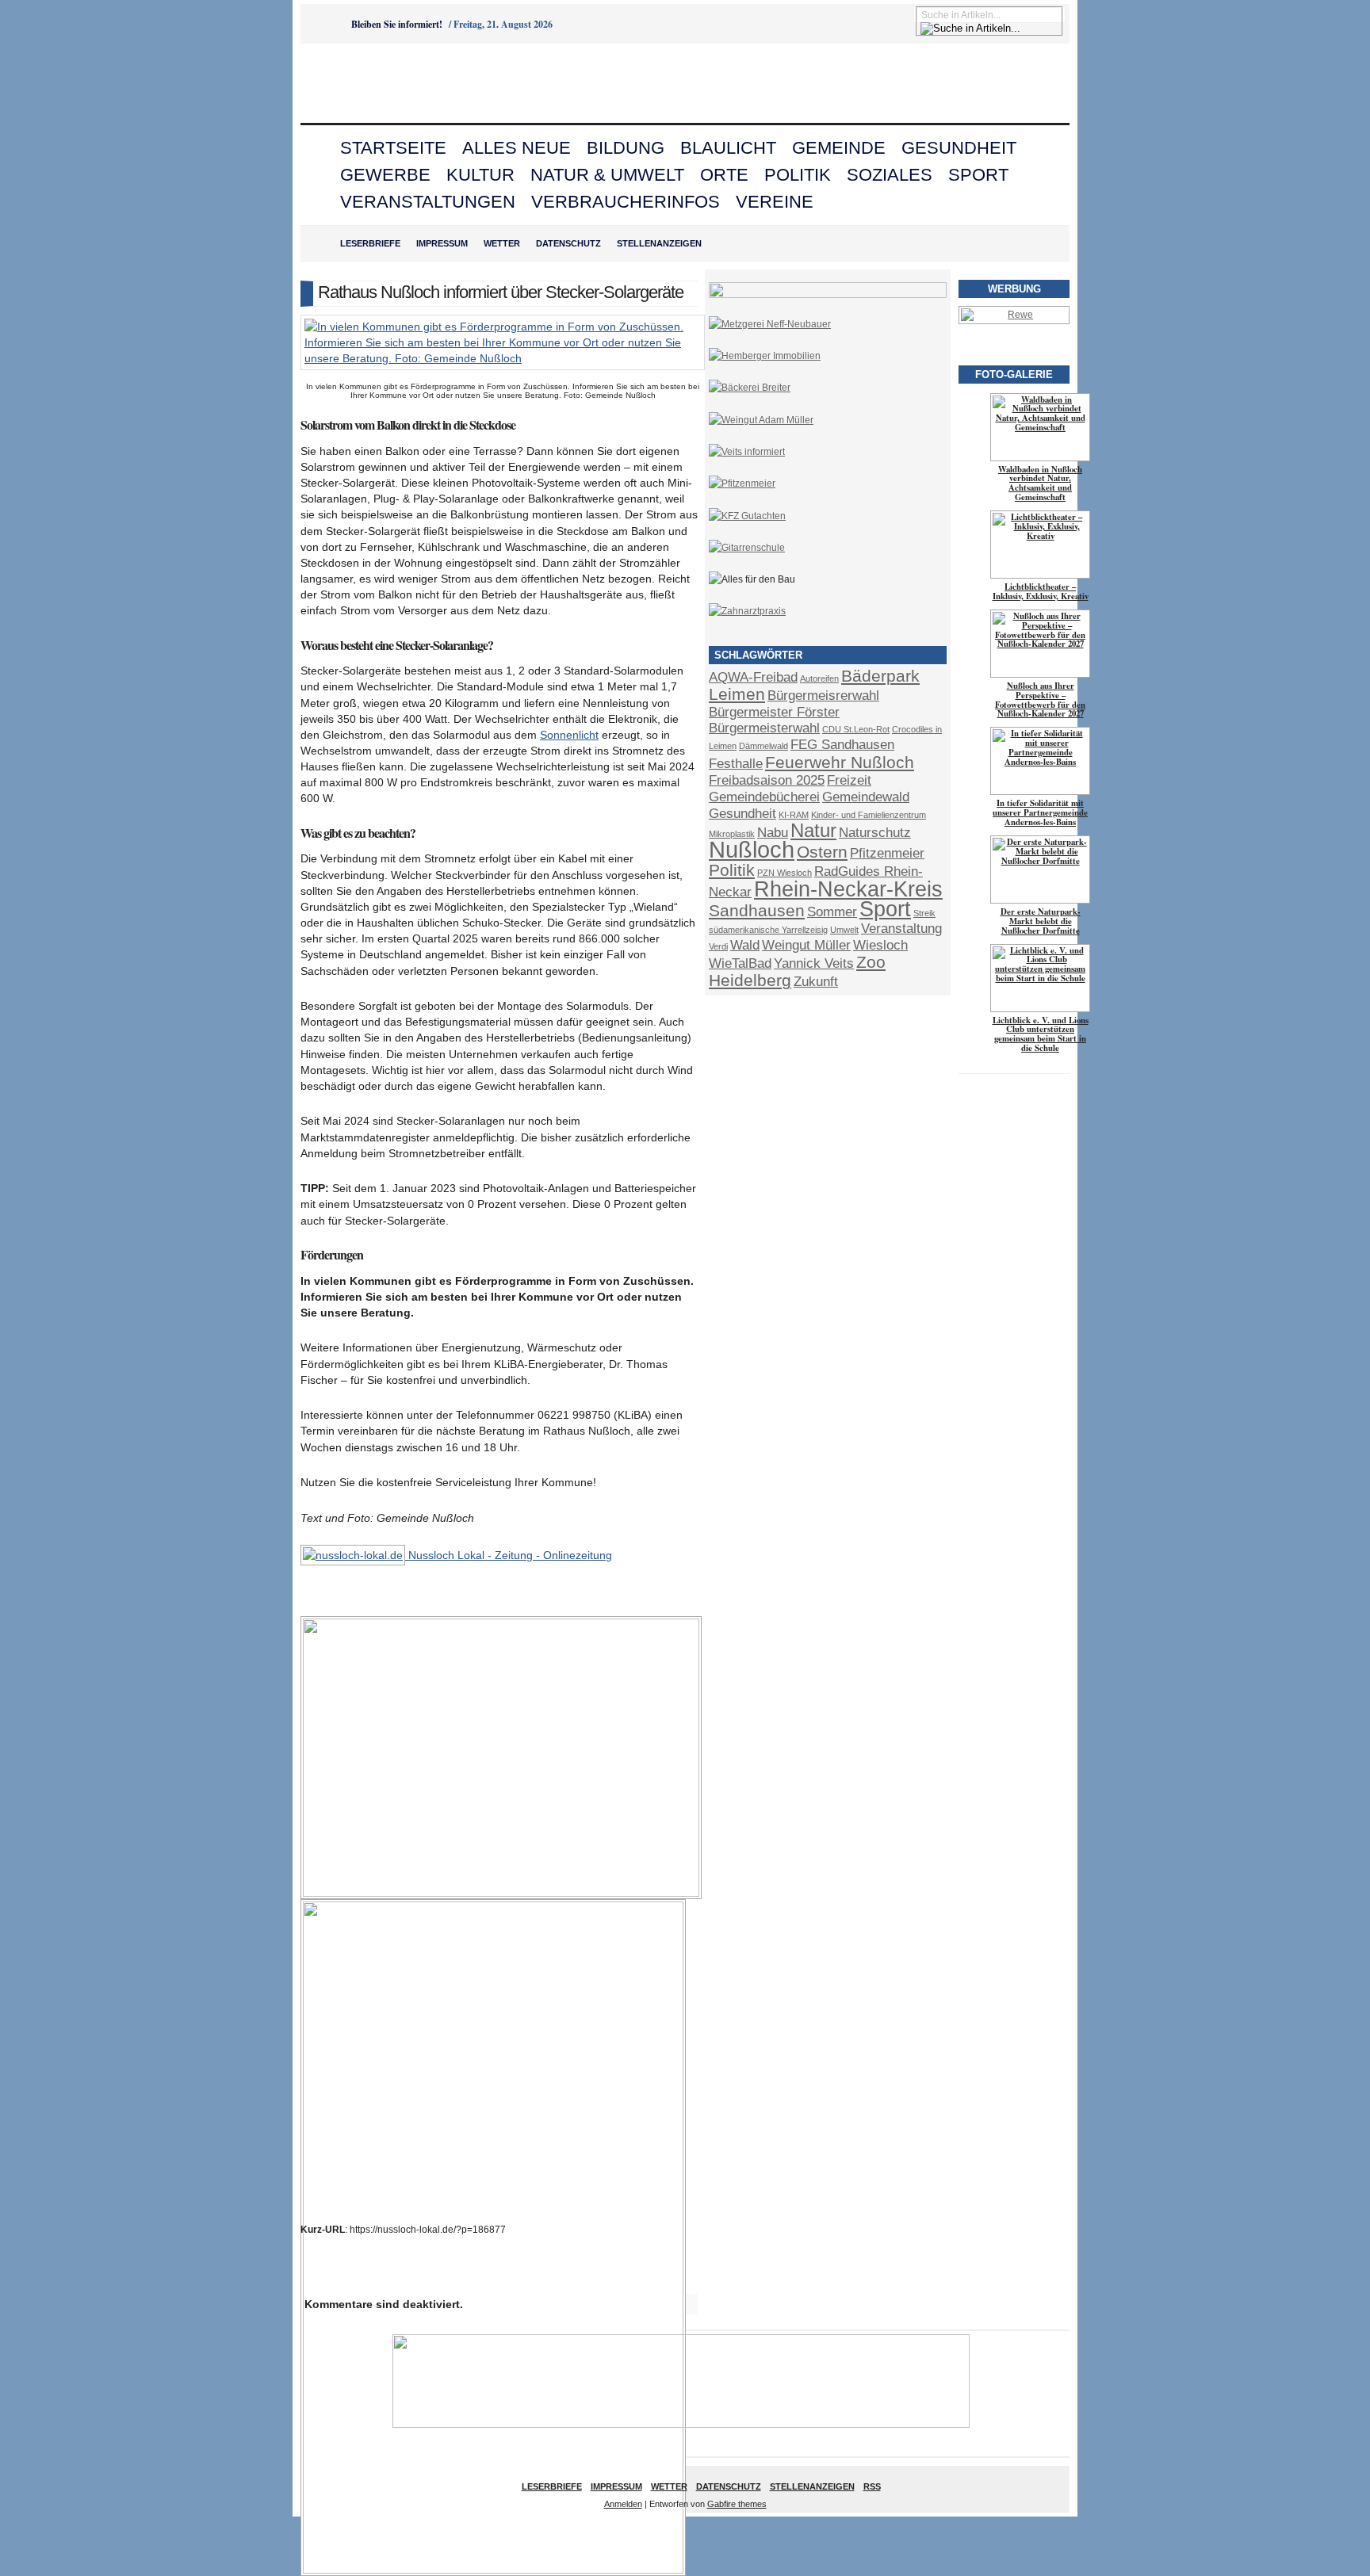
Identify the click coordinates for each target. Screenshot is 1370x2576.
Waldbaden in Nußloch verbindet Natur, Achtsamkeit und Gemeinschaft (1040, 483)
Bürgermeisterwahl (764, 728)
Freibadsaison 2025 (767, 780)
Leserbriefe (370, 243)
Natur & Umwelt (607, 175)
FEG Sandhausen (842, 745)
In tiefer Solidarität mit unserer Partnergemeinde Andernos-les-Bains (1040, 812)
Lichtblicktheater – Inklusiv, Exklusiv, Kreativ (1041, 591)
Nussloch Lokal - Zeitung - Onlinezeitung (509, 1555)
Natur (813, 830)
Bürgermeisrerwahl (823, 696)
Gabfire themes (737, 2504)
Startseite (393, 148)
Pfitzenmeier (887, 853)
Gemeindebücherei (764, 797)
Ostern (822, 852)
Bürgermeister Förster (774, 712)
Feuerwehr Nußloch (840, 762)
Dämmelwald (763, 746)
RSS (872, 2486)
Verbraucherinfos (626, 202)
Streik (924, 913)
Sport (978, 175)
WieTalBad (740, 963)
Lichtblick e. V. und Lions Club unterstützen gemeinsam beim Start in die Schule (1041, 1034)
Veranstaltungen (428, 202)
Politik (798, 175)
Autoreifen (819, 678)
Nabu (773, 833)
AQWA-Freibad (753, 677)
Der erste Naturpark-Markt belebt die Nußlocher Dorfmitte (1041, 921)
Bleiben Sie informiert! (397, 24)
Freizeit (849, 780)
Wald (745, 945)
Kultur (480, 175)
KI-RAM (794, 815)
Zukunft (816, 982)
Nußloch (752, 849)
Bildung (626, 148)
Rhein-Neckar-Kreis (848, 889)
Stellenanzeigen (659, 243)
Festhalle (736, 764)
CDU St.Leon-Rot (856, 729)
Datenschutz (568, 243)
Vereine (775, 202)
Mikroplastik (732, 834)
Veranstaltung (901, 929)
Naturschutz (875, 833)
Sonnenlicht (569, 735)
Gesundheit (959, 148)
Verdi (718, 946)
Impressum (442, 243)
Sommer (832, 912)
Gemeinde (839, 148)
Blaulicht (728, 148)
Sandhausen (757, 910)
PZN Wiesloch (784, 873)
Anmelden (623, 2504)
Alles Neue (517, 148)
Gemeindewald (866, 797)
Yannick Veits (814, 963)
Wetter (502, 243)
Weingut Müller (806, 945)
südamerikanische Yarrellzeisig (768, 930)
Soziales (890, 175)
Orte (724, 175)
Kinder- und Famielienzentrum (869, 815)
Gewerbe (385, 175)
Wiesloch (880, 945)
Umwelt (844, 930)
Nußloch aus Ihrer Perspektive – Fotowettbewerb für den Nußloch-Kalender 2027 (1040, 700)
